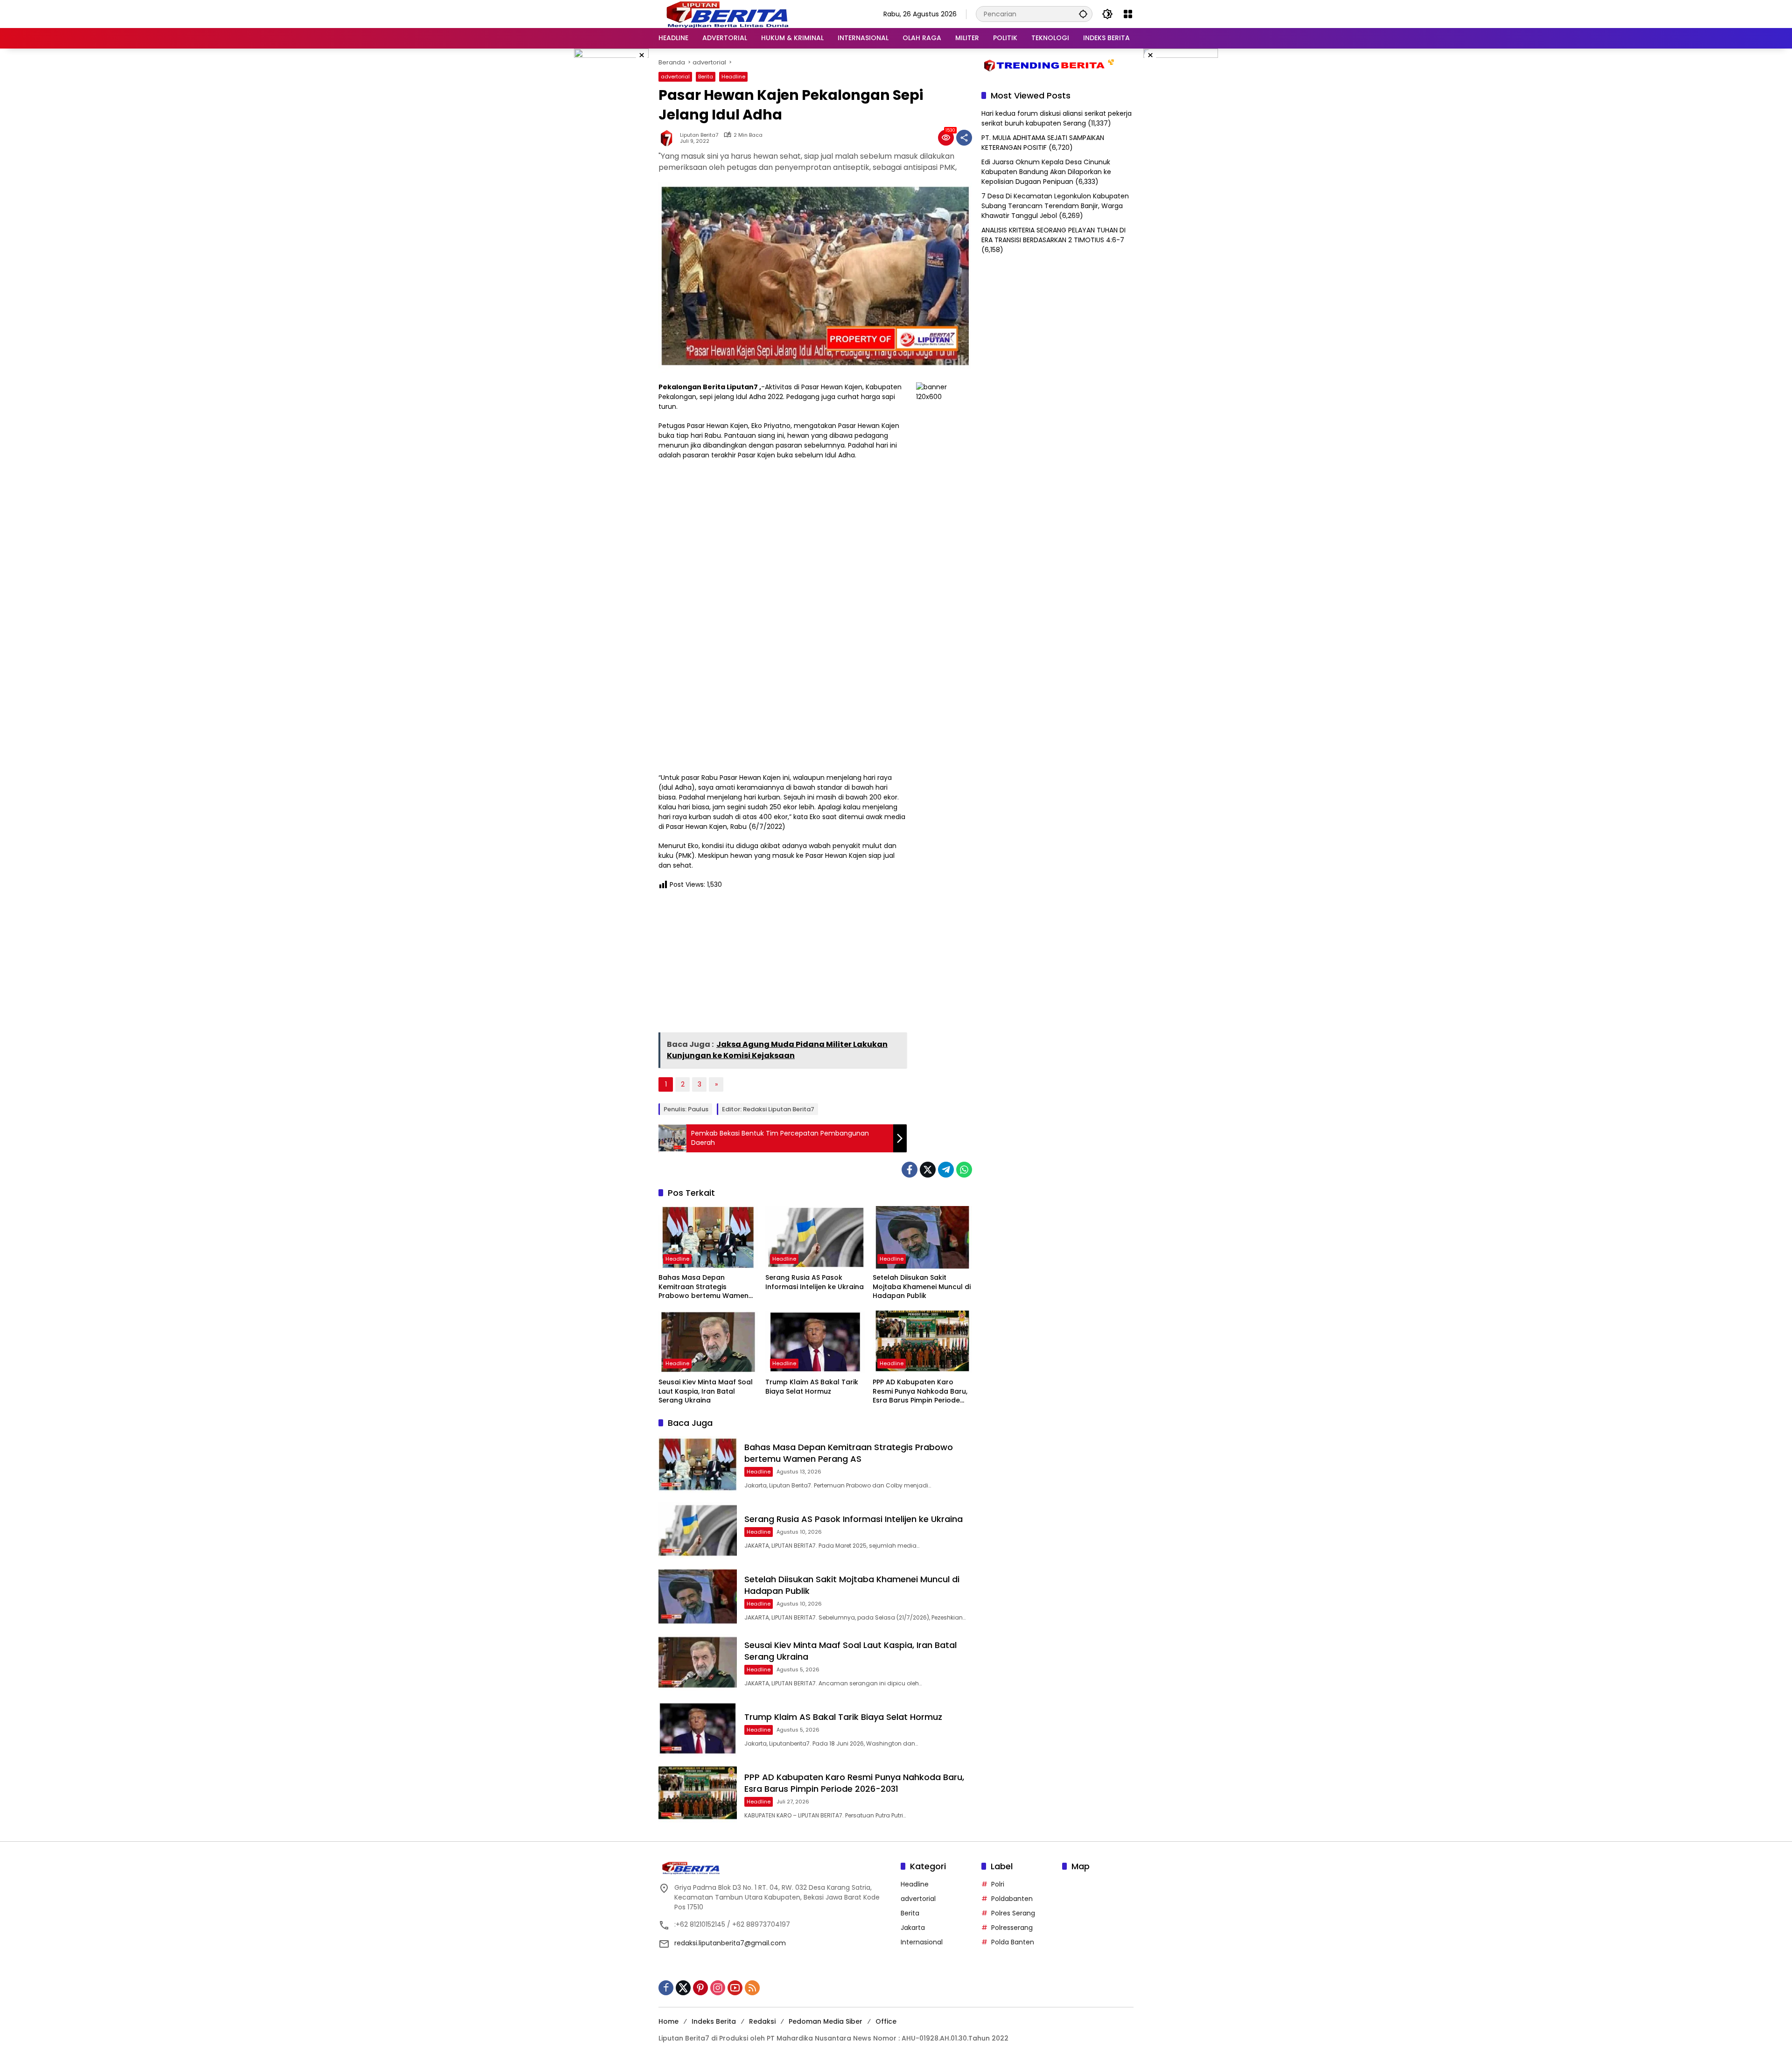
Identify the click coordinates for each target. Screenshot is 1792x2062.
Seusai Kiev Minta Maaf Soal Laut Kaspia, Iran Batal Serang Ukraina (706, 1391)
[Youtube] (735, 1988)
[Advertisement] (783, 964)
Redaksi (762, 2021)
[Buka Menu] (1128, 14)
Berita (706, 77)
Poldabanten (1012, 1899)
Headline (733, 77)
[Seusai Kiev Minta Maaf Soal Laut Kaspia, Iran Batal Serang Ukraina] (708, 1342)
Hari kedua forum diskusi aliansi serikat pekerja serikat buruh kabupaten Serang (1057, 118)
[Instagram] (718, 1988)
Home (668, 2021)
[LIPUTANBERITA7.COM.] (725, 14)
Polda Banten (1013, 1942)
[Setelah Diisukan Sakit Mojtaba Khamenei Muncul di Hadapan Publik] (922, 1237)
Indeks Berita (714, 2021)
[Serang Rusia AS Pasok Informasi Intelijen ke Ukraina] (815, 1237)
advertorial (675, 77)
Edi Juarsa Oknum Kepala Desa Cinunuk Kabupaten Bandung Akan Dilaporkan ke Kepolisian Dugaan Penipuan (1046, 172)
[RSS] (752, 1988)
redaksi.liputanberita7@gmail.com (730, 1943)
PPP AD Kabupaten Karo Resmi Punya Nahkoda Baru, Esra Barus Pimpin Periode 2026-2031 (920, 1392)
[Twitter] (928, 1170)
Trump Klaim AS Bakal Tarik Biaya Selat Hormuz (812, 1387)
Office (886, 2021)
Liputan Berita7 (699, 135)
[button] (1083, 14)
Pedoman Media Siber (826, 2021)
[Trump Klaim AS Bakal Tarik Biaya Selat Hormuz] (815, 1342)
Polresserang (1012, 1928)
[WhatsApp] (964, 1170)
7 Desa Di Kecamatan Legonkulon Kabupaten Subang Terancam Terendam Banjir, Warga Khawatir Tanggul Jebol (1055, 206)
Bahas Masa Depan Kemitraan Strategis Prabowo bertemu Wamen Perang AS (703, 1287)
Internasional (922, 1942)
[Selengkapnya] (775, 1868)
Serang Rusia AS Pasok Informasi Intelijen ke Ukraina (815, 1282)
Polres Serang (1013, 1913)
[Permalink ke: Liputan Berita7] (669, 138)
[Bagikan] (964, 138)
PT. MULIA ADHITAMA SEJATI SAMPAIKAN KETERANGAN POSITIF (1043, 143)
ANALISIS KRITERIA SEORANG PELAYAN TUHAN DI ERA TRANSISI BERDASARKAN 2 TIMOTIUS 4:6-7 (1053, 235)
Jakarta (913, 1928)
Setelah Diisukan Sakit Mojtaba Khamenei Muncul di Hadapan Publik (922, 1287)
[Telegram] (946, 1170)
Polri (998, 1884)
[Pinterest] (700, 1988)
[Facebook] (910, 1170)
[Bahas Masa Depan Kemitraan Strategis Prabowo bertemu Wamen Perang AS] (708, 1237)
